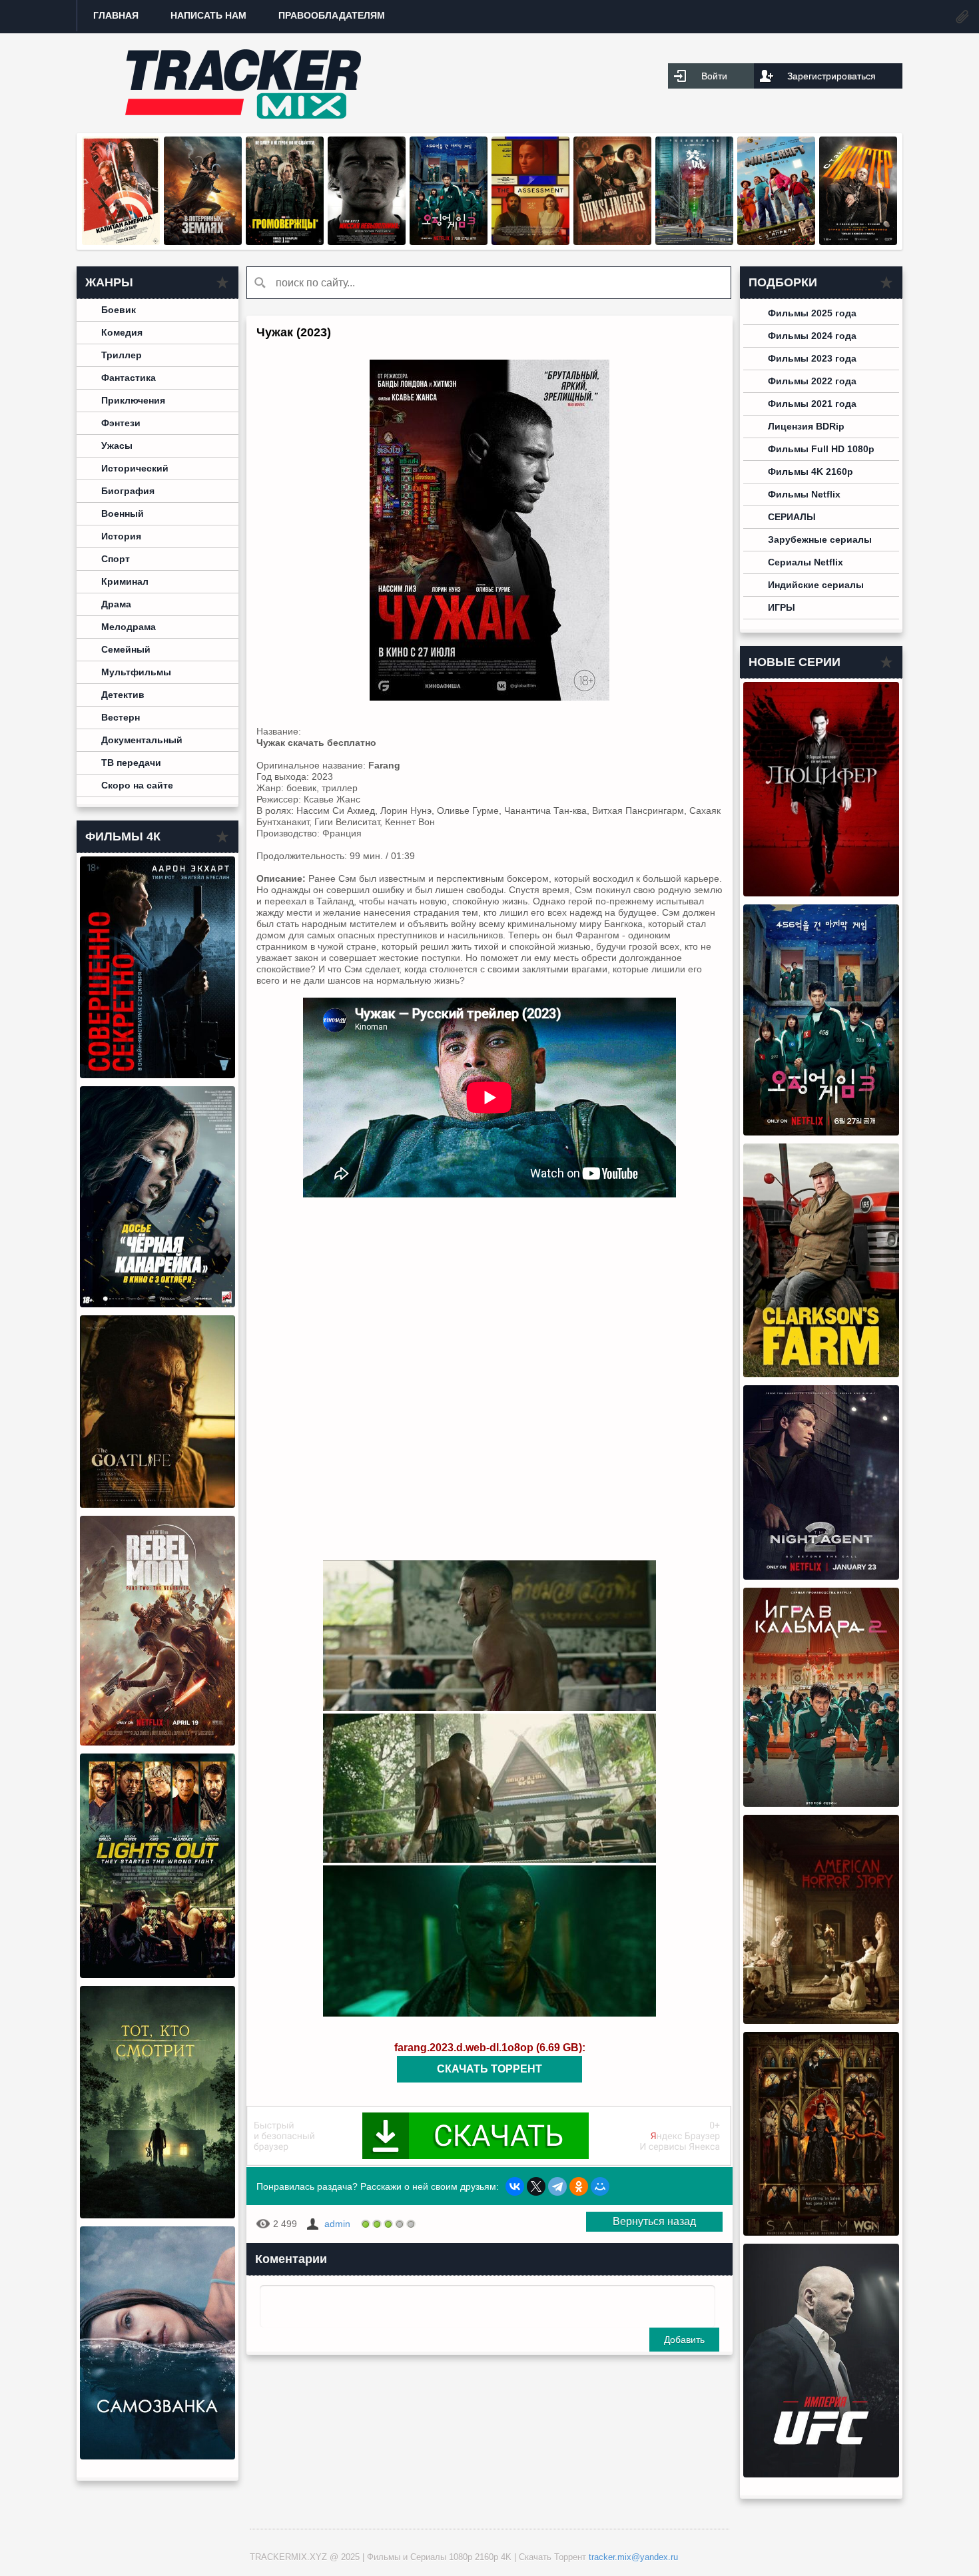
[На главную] (243, 83)
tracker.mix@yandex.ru (633, 2557)
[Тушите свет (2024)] (158, 1975)
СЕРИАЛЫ (792, 517)
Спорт (116, 559)
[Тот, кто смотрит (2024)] (158, 2215)
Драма (116, 604)
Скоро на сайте (137, 785)
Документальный (142, 740)
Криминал (125, 581)
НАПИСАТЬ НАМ (208, 15)
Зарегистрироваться (831, 76)
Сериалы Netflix (806, 562)
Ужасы (117, 446)
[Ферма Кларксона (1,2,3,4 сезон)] (821, 1374)
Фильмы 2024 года (812, 336)
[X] (536, 2186)
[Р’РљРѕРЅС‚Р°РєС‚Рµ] (515, 2186)
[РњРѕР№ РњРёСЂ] (600, 2186)
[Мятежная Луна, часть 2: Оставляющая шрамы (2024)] (158, 1742)
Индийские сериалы (816, 585)
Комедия (122, 332)
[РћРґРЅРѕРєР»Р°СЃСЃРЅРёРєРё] (579, 2186)
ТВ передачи (131, 763)
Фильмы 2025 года (812, 313)
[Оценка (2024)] (530, 242)
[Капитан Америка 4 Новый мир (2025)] (121, 242)
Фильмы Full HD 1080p (821, 449)
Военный (123, 513)
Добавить (684, 2340)
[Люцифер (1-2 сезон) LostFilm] (821, 893)
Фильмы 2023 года (812, 358)
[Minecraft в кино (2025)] (776, 242)
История (121, 536)
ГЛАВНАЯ (116, 15)
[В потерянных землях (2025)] (203, 242)
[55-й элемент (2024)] (694, 242)
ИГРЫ (782, 607)
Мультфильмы (136, 672)
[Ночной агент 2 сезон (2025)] (821, 1576)
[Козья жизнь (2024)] (158, 1504)
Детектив (123, 695)
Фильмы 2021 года (812, 404)
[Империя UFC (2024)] (821, 2474)
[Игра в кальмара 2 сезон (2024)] (821, 1803)
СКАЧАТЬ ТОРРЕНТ (489, 2069)
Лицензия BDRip (806, 426)
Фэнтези (121, 423)
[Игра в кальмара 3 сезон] (449, 242)
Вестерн (121, 717)
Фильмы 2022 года (812, 381)
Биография (128, 491)
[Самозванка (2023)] (158, 2456)
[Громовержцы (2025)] (285, 242)
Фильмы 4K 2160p (811, 472)
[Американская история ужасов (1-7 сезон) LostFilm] (821, 2021)
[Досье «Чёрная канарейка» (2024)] (158, 1304)
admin (337, 2224)
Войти (714, 76)
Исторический (135, 468)
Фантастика (129, 378)
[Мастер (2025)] (858, 242)
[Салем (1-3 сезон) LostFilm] (821, 2232)
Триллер (122, 355)
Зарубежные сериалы (820, 539)
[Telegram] (557, 2186)
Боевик (119, 310)
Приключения (133, 400)
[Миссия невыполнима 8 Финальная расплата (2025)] (367, 242)
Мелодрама (129, 627)
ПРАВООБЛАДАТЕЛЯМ (332, 15)
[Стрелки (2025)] (612, 242)
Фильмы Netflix (804, 494)
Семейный (126, 649)
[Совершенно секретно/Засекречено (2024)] (158, 1075)
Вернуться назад (654, 2221)
